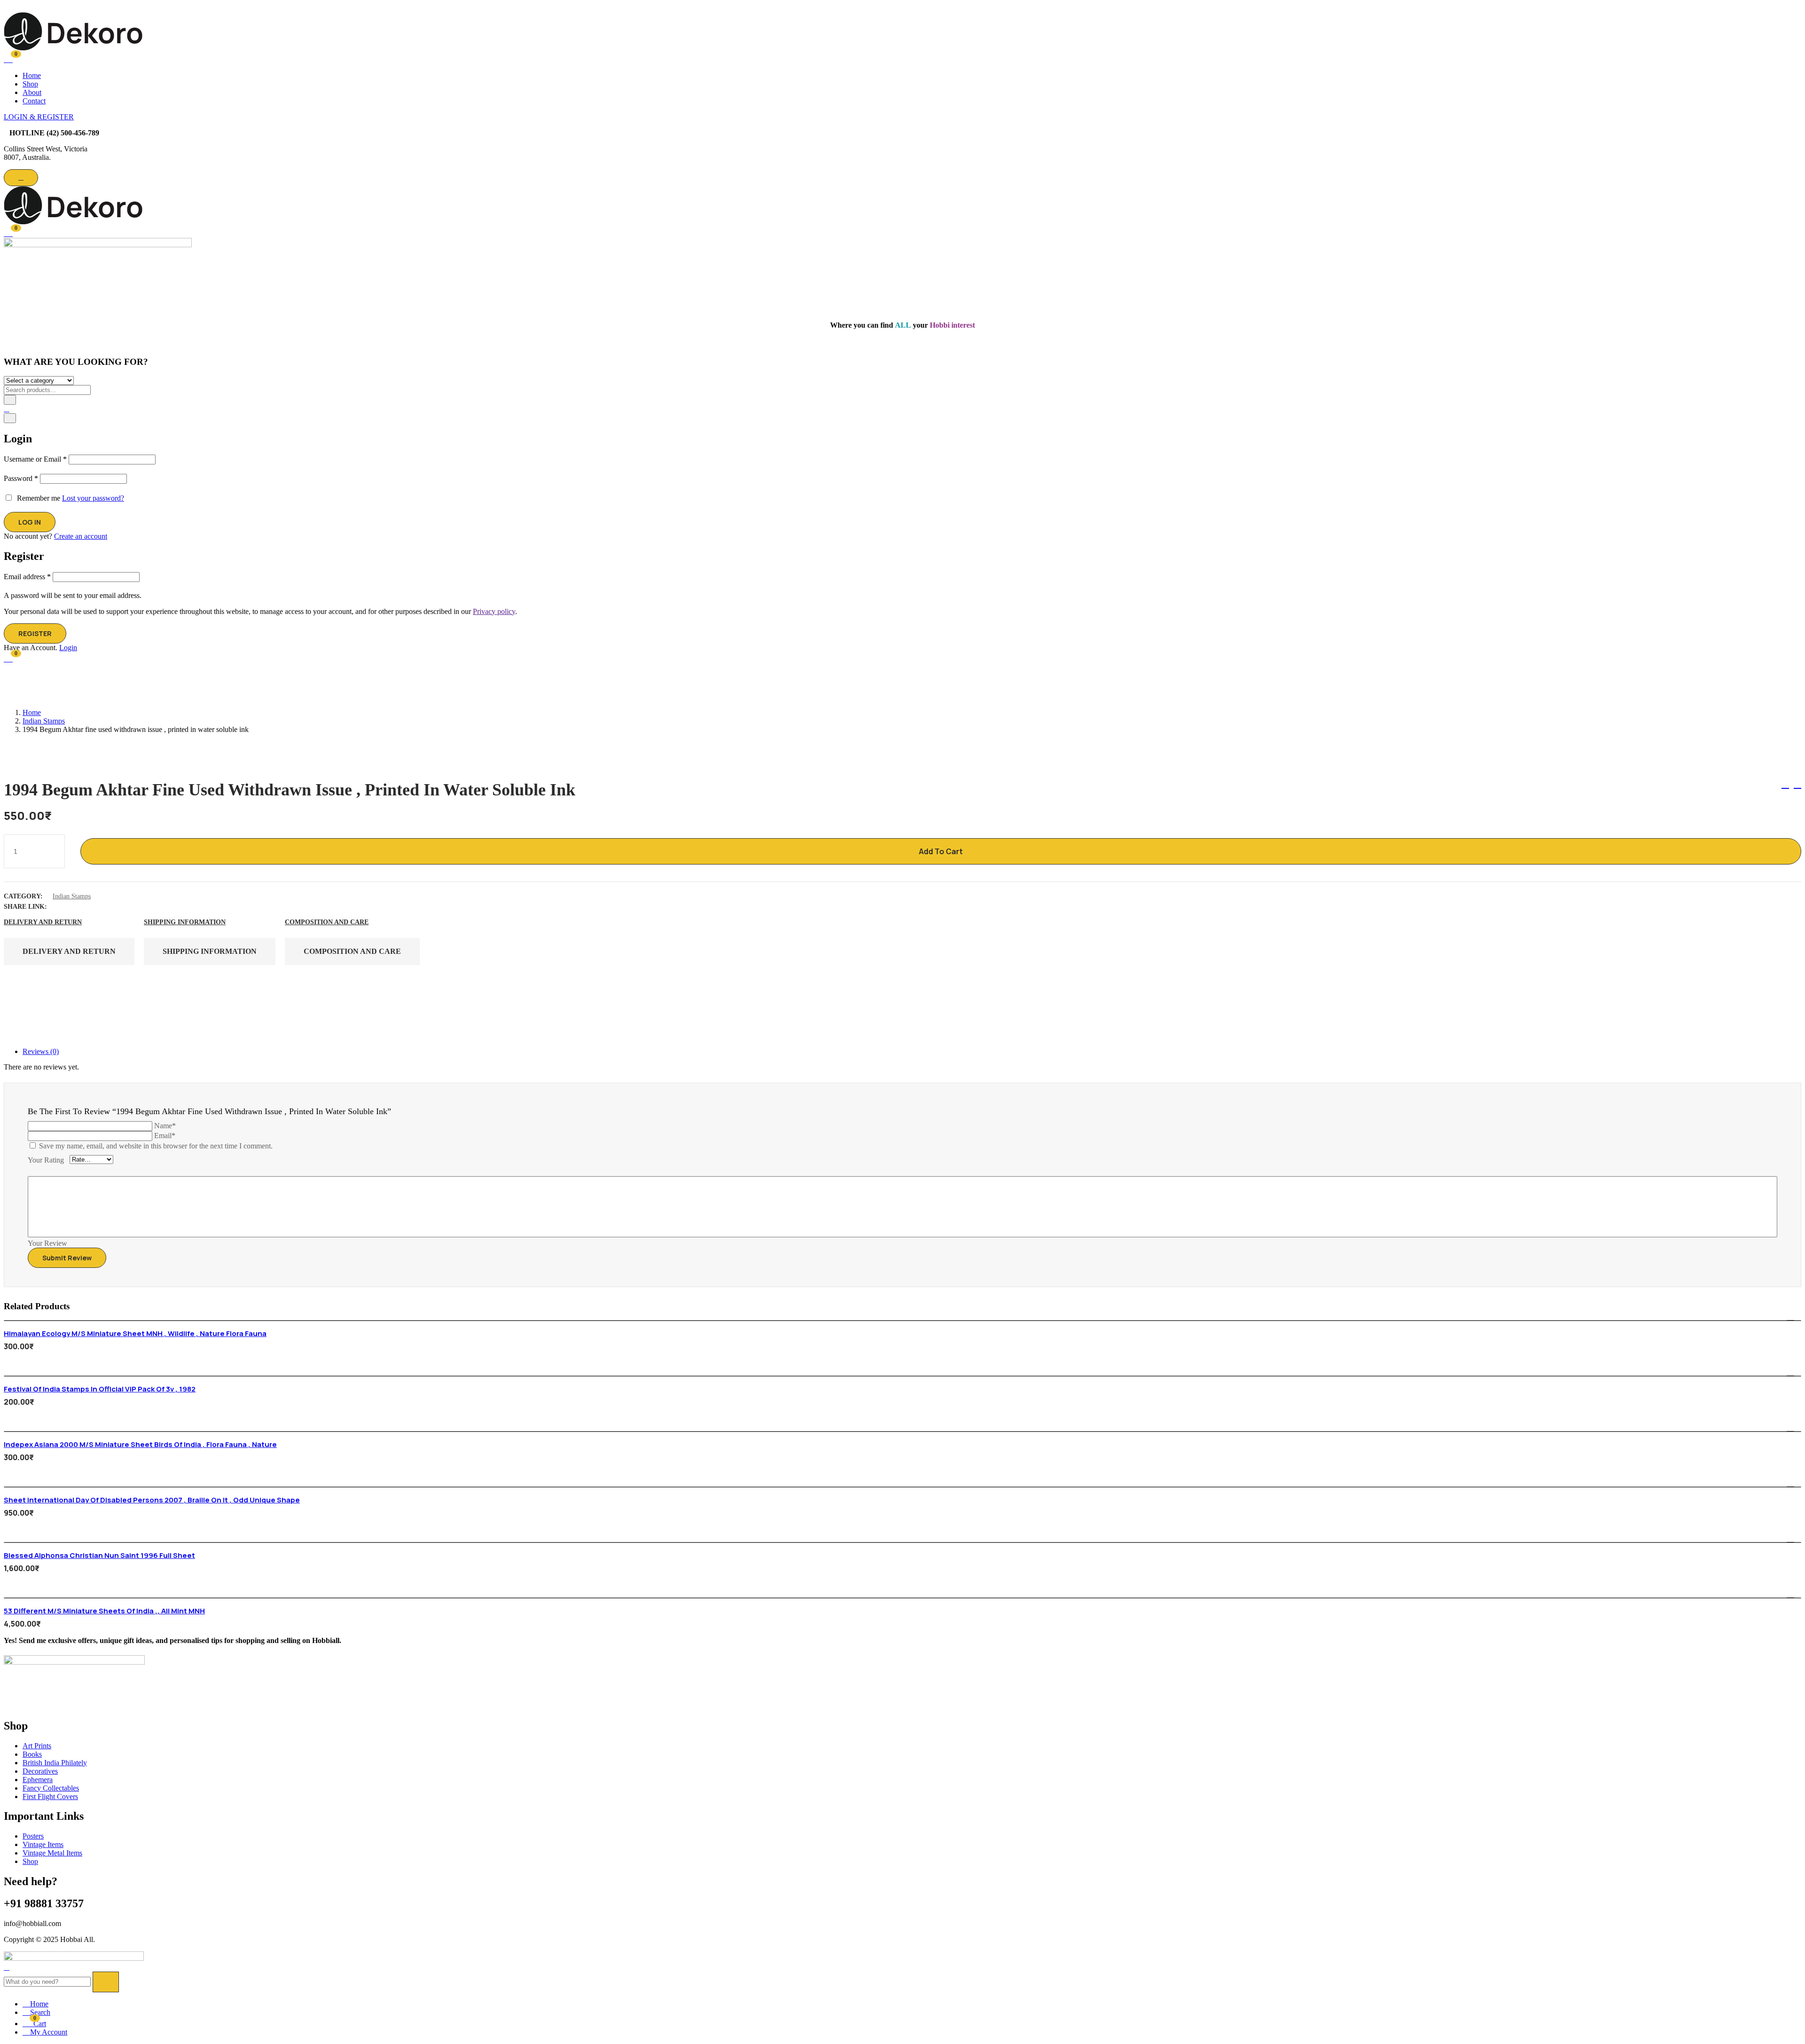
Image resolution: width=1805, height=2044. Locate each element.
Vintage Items (43, 1844)
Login (68, 648)
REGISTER (35, 633)
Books (32, 1754)
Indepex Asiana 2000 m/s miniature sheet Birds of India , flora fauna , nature (140, 1444)
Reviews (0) (41, 1051)
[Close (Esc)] (10, 418)
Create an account (81, 536)
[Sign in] (7, 409)
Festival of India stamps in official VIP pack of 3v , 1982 (100, 1389)
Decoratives (40, 1771)
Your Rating (46, 1160)
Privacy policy (494, 611)
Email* (165, 1136)
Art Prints (37, 1746)
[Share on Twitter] (78, 907)
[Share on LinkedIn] (95, 907)
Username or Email (35, 459)
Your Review (47, 1243)
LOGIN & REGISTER (39, 117)
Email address (27, 577)
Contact (34, 101)
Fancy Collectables (51, 1788)
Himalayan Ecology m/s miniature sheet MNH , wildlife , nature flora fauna (135, 1333)
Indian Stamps (44, 721)
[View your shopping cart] (8, 58)
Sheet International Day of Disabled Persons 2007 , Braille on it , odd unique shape (152, 1500)
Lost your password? (93, 498)
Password (21, 478)
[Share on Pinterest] (129, 907)
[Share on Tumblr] (112, 907)
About (32, 92)
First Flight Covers (50, 1796)
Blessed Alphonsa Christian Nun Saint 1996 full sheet (99, 1555)
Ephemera (38, 1780)
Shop (30, 84)
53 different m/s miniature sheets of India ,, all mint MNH (104, 1611)
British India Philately (55, 1763)
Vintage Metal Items (52, 1853)
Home (32, 75)
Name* (165, 1126)
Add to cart (941, 851)
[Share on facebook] (61, 907)
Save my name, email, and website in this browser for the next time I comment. (156, 1146)
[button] (8, 232)
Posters (33, 1836)
